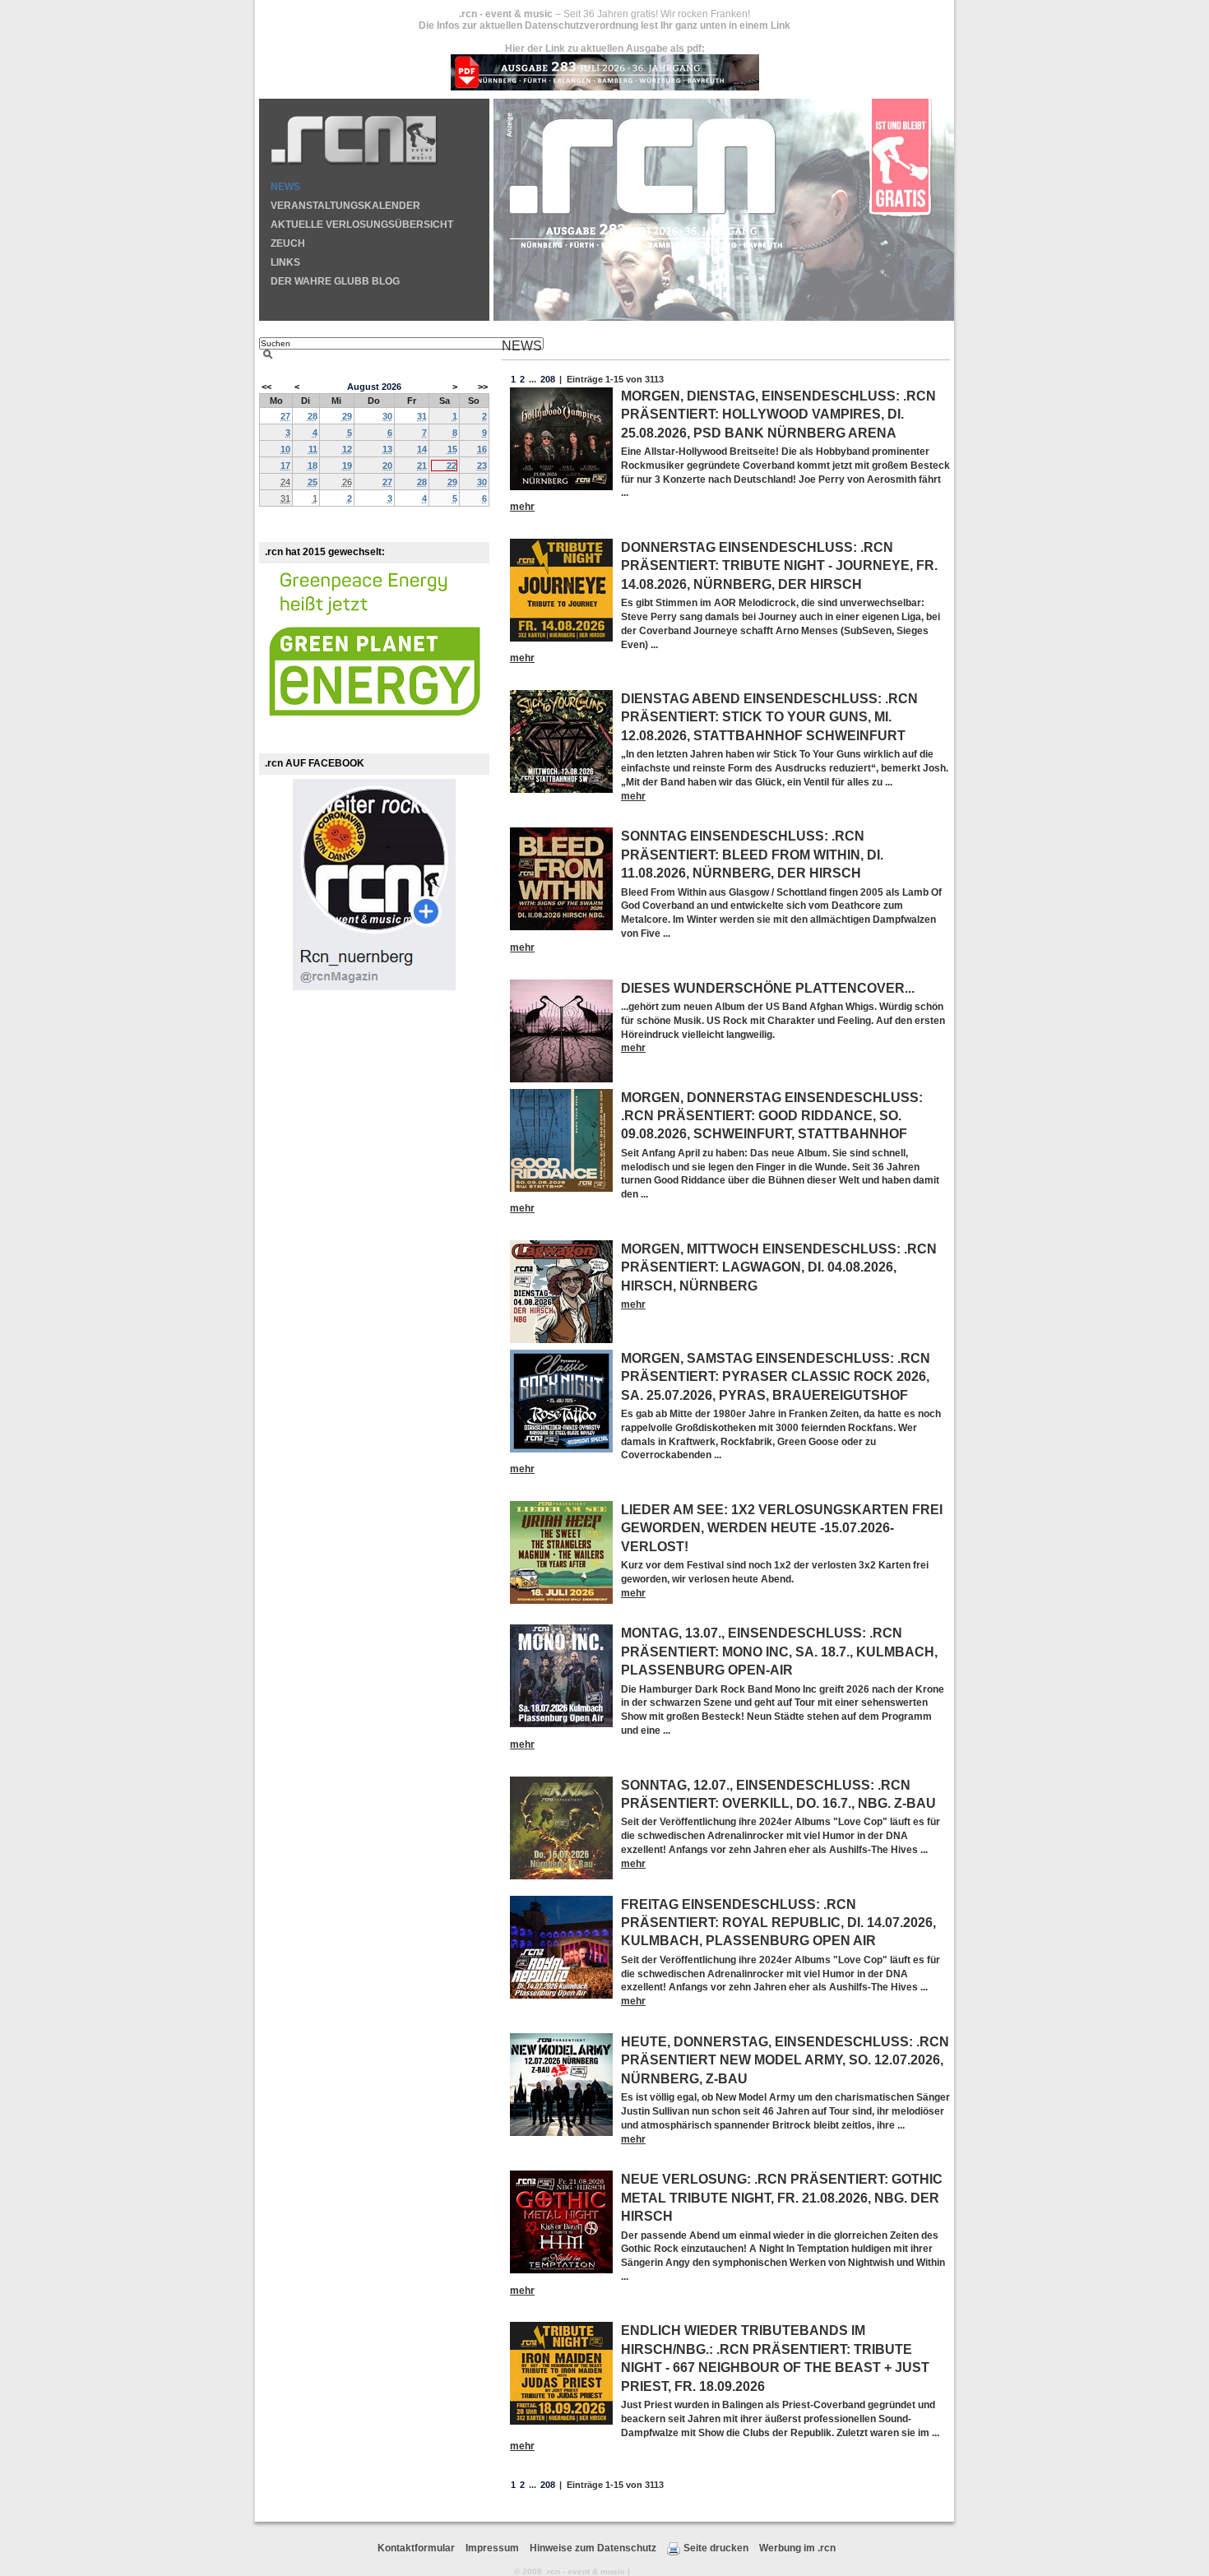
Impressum (492, 2548)
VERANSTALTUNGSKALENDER (345, 206)
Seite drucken (716, 2548)
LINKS (285, 262)
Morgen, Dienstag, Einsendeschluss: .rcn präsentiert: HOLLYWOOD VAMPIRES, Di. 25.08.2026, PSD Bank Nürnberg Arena (778, 415)
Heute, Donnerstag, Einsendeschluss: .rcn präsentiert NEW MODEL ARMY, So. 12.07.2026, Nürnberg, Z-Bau (785, 2060)
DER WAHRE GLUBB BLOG (335, 281)
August (363, 387)
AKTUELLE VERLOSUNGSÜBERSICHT (362, 225)
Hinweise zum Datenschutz (593, 2548)
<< (266, 387)
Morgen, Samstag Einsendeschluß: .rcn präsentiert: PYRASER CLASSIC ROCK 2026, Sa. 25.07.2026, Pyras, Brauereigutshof (776, 1377)
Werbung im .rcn (797, 2548)
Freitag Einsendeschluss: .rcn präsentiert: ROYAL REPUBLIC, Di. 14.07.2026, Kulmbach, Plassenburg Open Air (778, 1923)
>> (482, 387)
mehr (522, 507)
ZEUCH (288, 243)
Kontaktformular (416, 2548)
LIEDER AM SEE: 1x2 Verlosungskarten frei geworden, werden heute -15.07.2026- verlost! (782, 1528)
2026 (391, 387)
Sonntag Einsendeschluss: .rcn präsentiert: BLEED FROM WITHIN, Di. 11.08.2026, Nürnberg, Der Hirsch (752, 855)
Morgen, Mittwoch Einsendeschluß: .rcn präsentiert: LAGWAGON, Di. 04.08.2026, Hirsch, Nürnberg (779, 1267)
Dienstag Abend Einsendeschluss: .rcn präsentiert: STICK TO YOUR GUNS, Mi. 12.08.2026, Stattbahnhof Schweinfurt (769, 717)
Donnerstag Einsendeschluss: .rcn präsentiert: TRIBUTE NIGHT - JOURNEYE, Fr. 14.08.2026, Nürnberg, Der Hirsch (779, 566)
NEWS (285, 187)
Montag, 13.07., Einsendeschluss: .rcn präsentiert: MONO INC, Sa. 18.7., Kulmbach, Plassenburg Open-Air (779, 1652)
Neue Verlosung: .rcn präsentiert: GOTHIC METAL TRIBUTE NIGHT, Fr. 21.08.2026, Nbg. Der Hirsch (782, 2198)
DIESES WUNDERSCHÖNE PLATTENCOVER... (768, 988)
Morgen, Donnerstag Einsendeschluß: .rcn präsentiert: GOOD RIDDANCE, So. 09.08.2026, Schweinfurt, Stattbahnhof (772, 1116)
